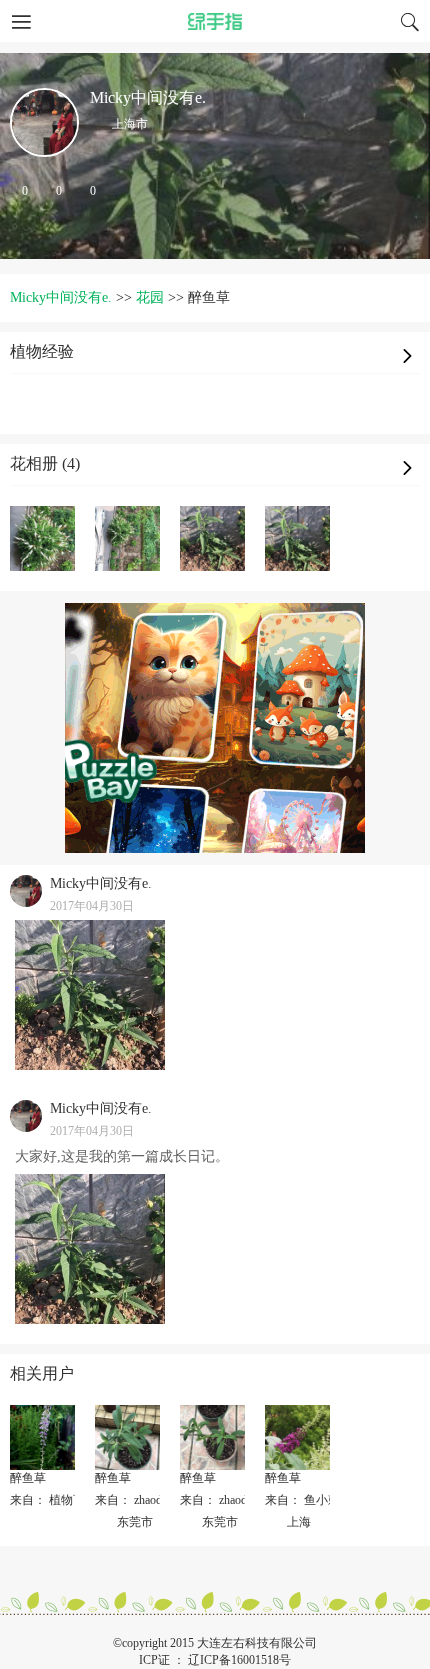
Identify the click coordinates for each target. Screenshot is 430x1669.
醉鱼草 (28, 1478)
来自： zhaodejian (139, 1500)
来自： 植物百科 (53, 1500)
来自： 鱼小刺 (302, 1500)
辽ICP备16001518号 (239, 1660)
